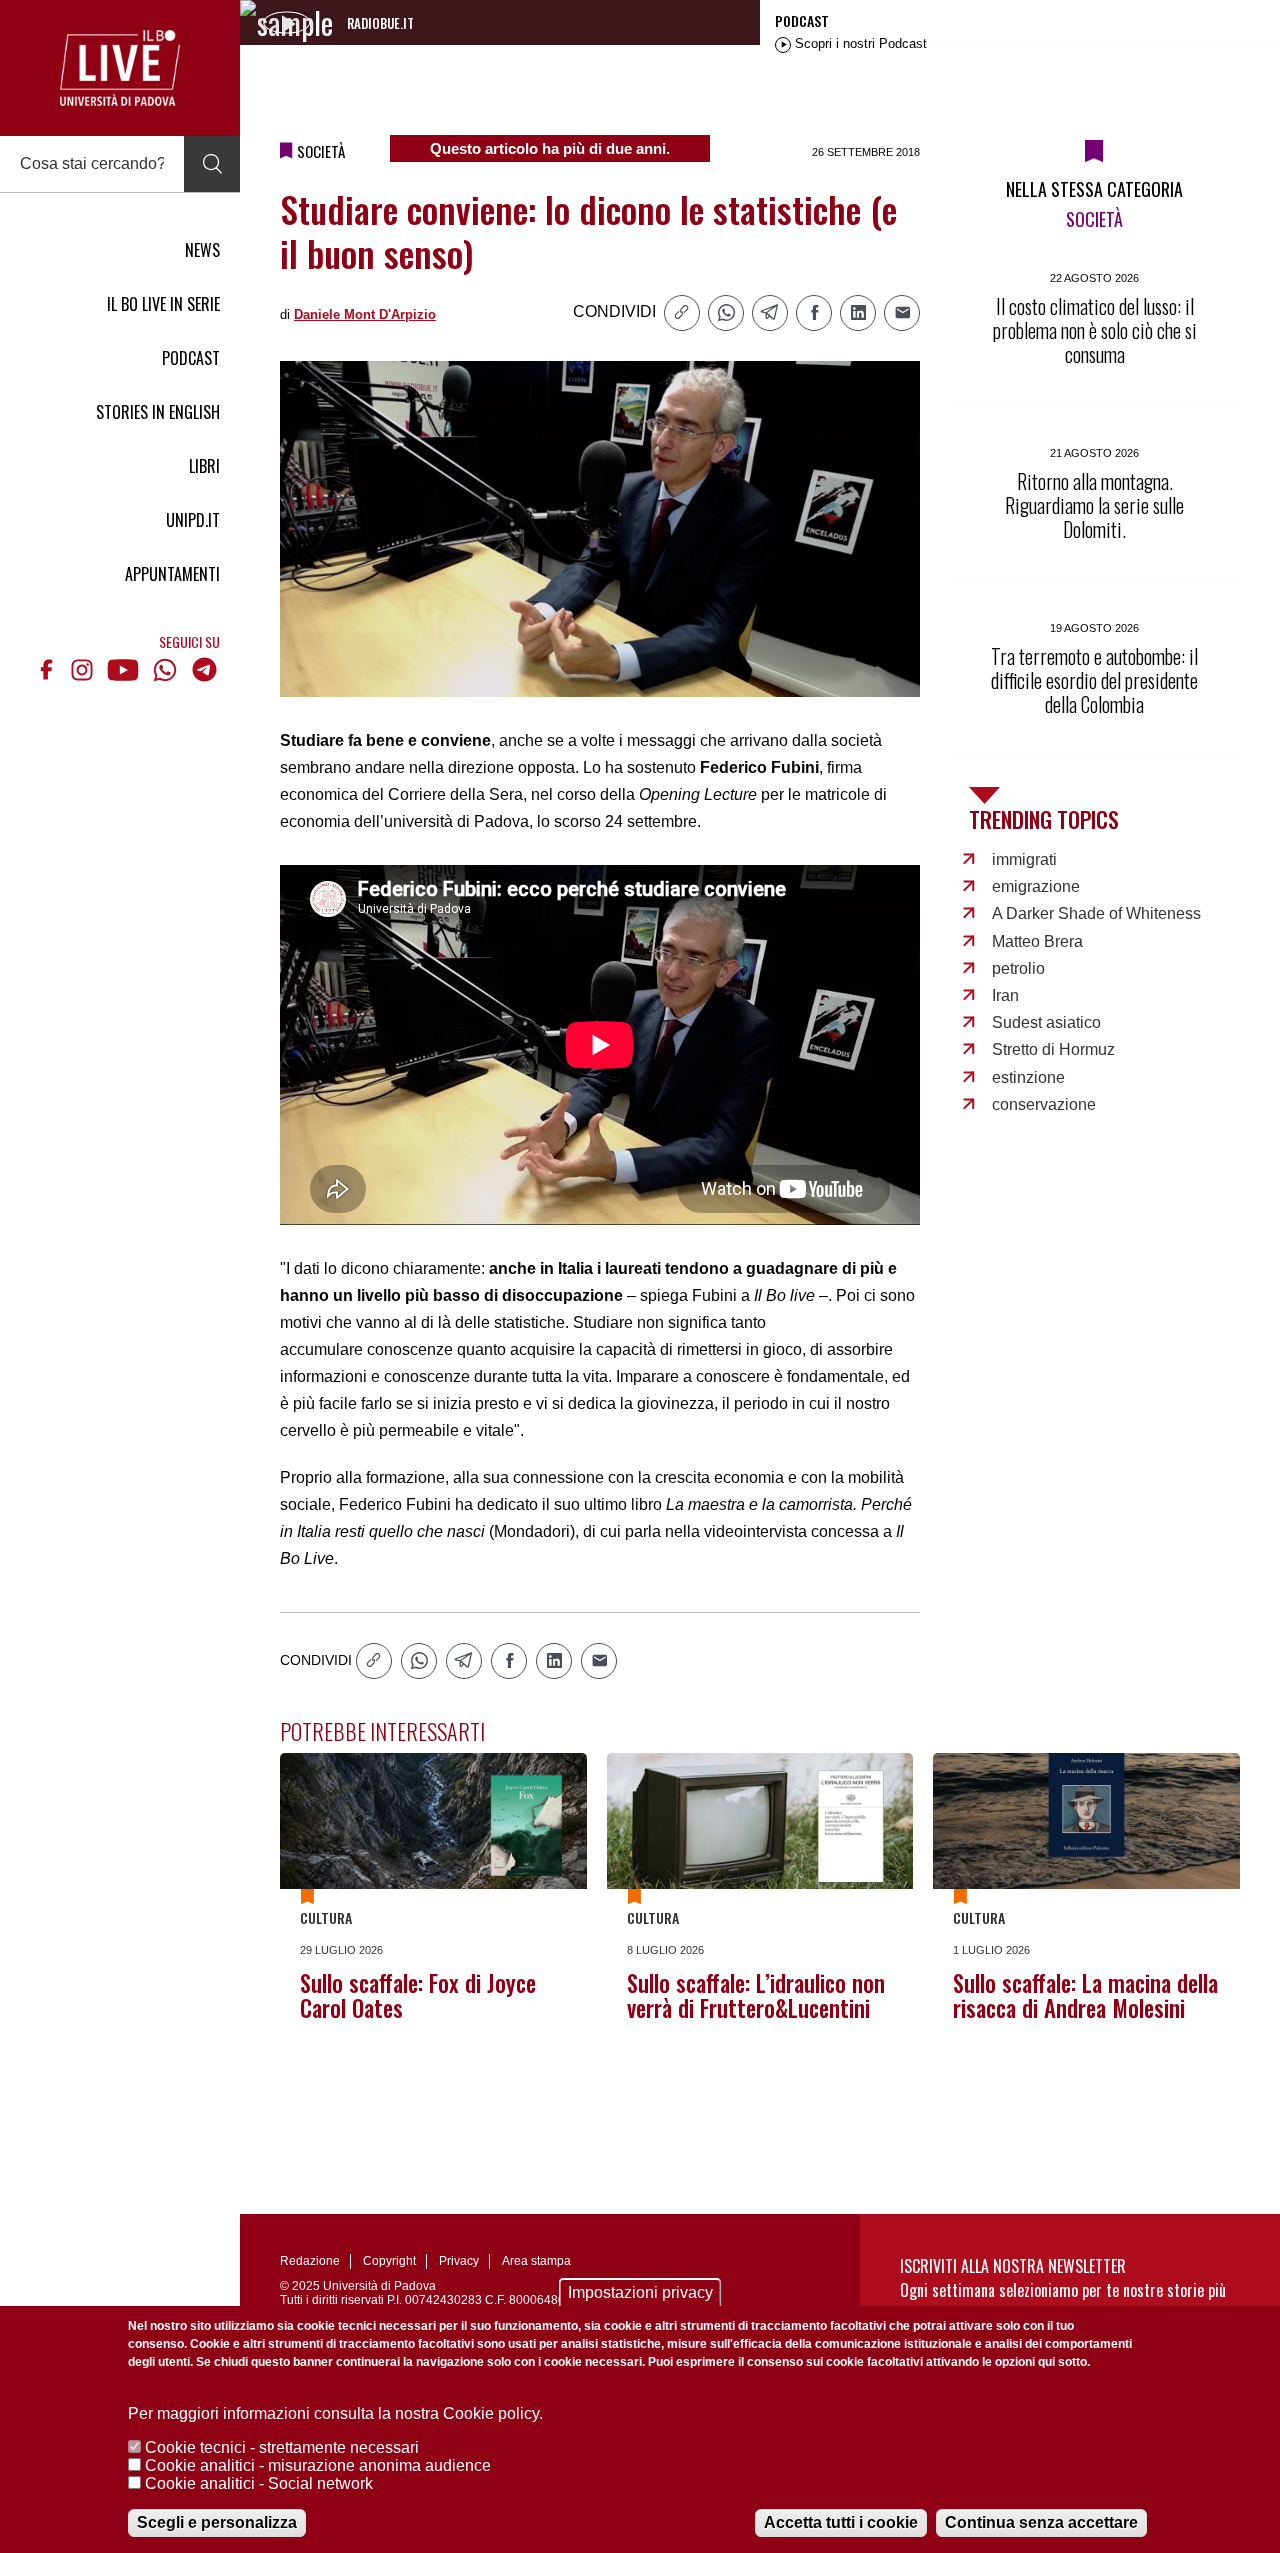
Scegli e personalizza (217, 2522)
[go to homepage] (120, 68)
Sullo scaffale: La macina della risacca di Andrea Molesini (1085, 1995)
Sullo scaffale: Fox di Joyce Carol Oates (418, 1995)
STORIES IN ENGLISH (158, 412)
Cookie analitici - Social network (259, 2483)
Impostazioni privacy (640, 2292)
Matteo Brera (1037, 941)
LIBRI (204, 466)
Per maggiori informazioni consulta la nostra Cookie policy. (335, 2413)
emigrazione (1036, 886)
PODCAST (191, 358)
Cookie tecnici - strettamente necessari (282, 2447)
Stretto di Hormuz (1053, 1049)
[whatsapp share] (726, 313)
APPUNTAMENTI (172, 574)
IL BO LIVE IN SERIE (163, 304)
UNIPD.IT (193, 520)
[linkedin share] (858, 313)
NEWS (202, 250)
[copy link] (682, 313)
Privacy (459, 2261)
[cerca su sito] (212, 164)
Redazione (310, 2261)
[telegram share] (770, 313)
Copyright (389, 2261)
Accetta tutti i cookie (841, 2522)
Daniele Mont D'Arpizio (365, 314)
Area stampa (536, 2261)
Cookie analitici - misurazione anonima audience (318, 2465)
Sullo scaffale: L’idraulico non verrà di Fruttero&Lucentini (756, 1995)
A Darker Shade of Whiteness (1096, 913)
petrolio (1018, 968)
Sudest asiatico (1046, 1022)
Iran (1005, 995)
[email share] (902, 313)
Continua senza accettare (1041, 2522)
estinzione (1028, 1077)
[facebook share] (814, 313)
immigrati (1024, 859)
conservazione (1044, 1104)
